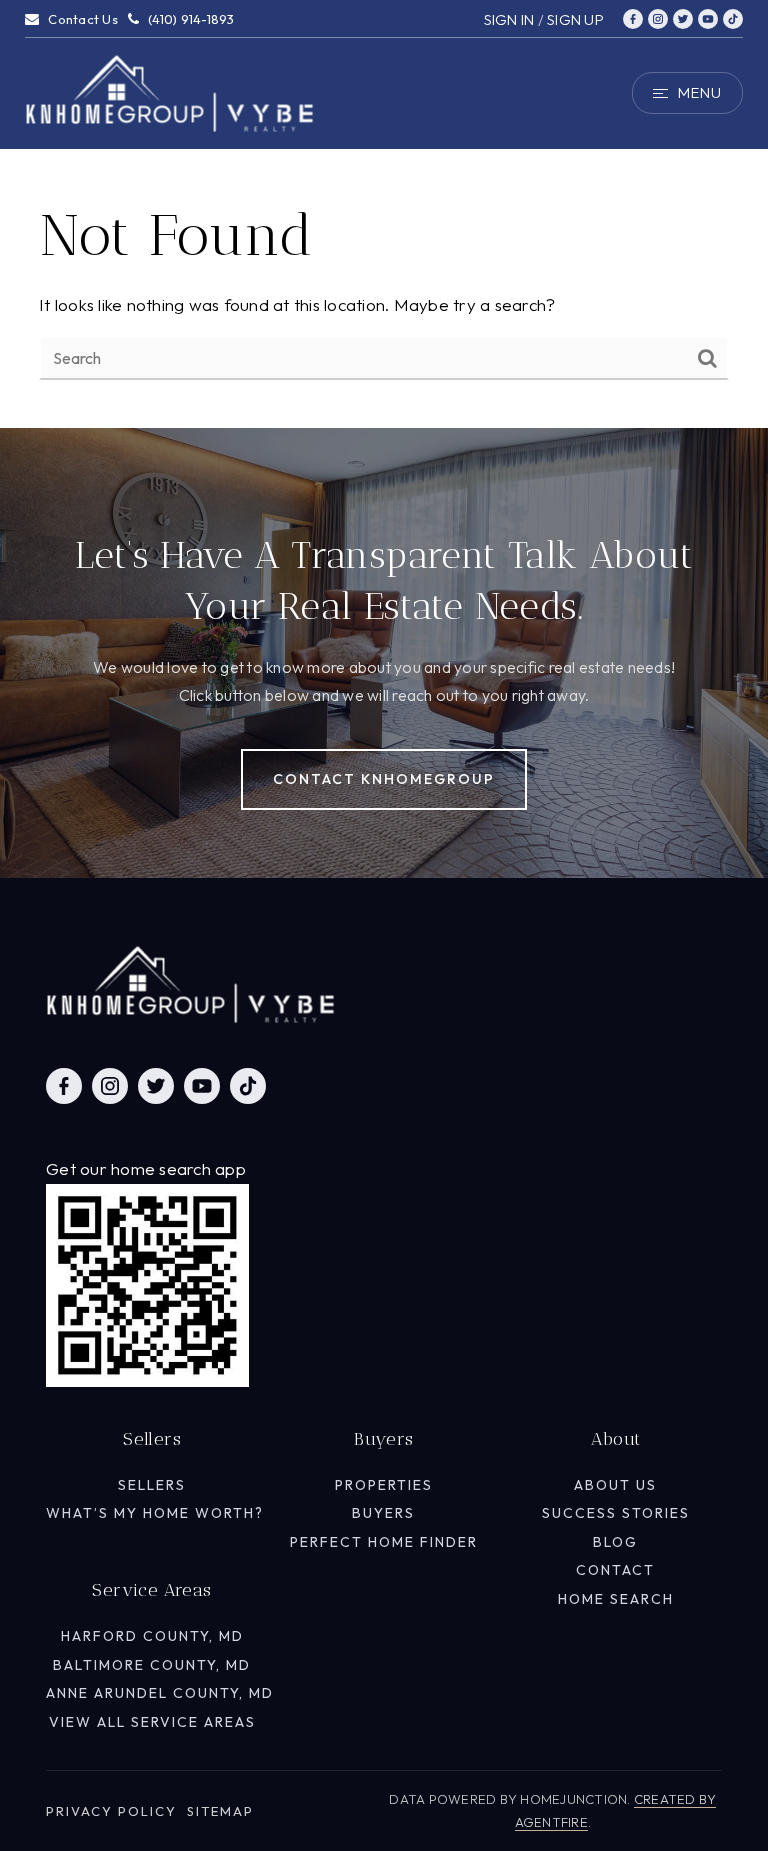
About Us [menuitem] (615, 1485)
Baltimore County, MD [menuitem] (152, 1665)
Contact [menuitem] (615, 1570)
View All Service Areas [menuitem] (152, 1722)
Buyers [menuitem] (383, 1513)
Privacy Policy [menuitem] (111, 1811)
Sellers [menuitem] (152, 1485)
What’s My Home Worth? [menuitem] (155, 1513)
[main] (384, 214)
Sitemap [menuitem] (220, 1811)
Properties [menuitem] (384, 1485)
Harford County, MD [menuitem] (152, 1636)
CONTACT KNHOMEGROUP (384, 779)
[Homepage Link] (170, 90)
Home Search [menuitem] (616, 1599)
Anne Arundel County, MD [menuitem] (160, 1693)
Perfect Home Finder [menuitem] (384, 1542)
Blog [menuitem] (615, 1542)
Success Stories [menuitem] (616, 1513)
